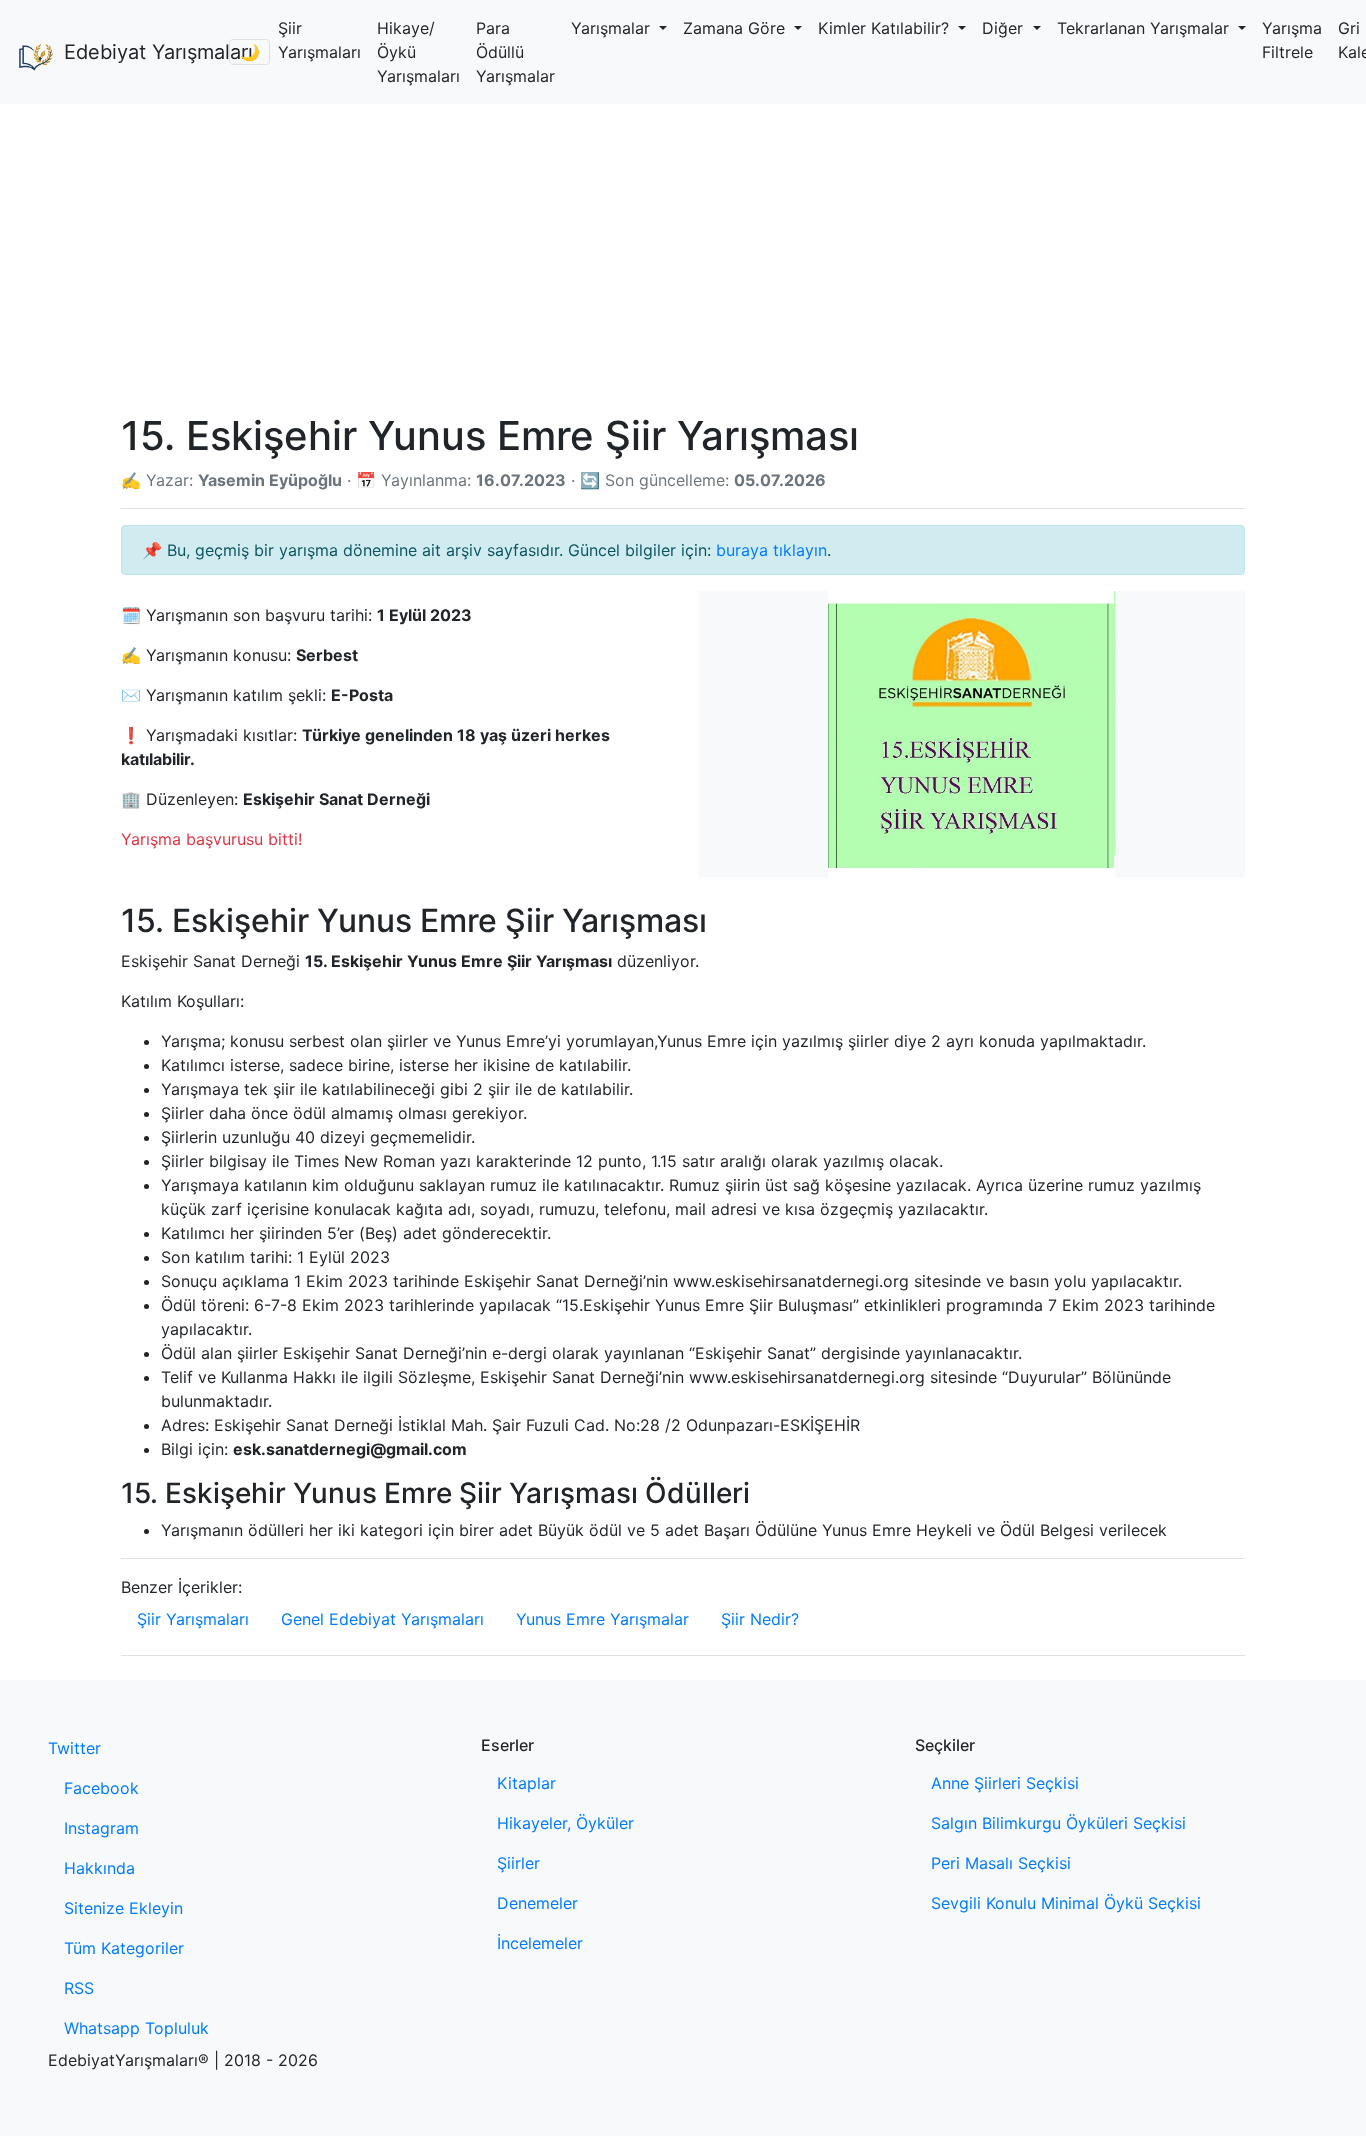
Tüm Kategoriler (124, 1948)
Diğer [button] (1005, 28)
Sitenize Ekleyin (123, 1908)
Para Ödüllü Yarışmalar (515, 52)
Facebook (101, 1788)
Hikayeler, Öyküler (565, 1823)
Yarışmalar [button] (613, 28)
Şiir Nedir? (760, 1619)
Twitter (74, 1748)
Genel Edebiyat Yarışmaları (382, 1619)
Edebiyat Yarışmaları (138, 52)
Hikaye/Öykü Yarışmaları (418, 52)
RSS (79, 1988)
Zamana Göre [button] (736, 28)
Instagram (101, 1828)
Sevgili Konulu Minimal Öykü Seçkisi (1066, 1903)
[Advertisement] (683, 254)
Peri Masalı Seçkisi (1001, 1863)
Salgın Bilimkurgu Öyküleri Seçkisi (1058, 1823)
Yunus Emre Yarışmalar (602, 1619)
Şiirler (518, 1863)
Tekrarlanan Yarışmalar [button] (1145, 28)
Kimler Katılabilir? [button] (886, 28)
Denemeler (537, 1903)
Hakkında (99, 1868)
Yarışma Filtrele (1292, 40)
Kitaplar (526, 1783)
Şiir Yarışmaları (319, 40)
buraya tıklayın (771, 550)
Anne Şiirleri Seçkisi (1005, 1783)
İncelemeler (540, 1943)
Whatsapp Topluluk (136, 2028)
